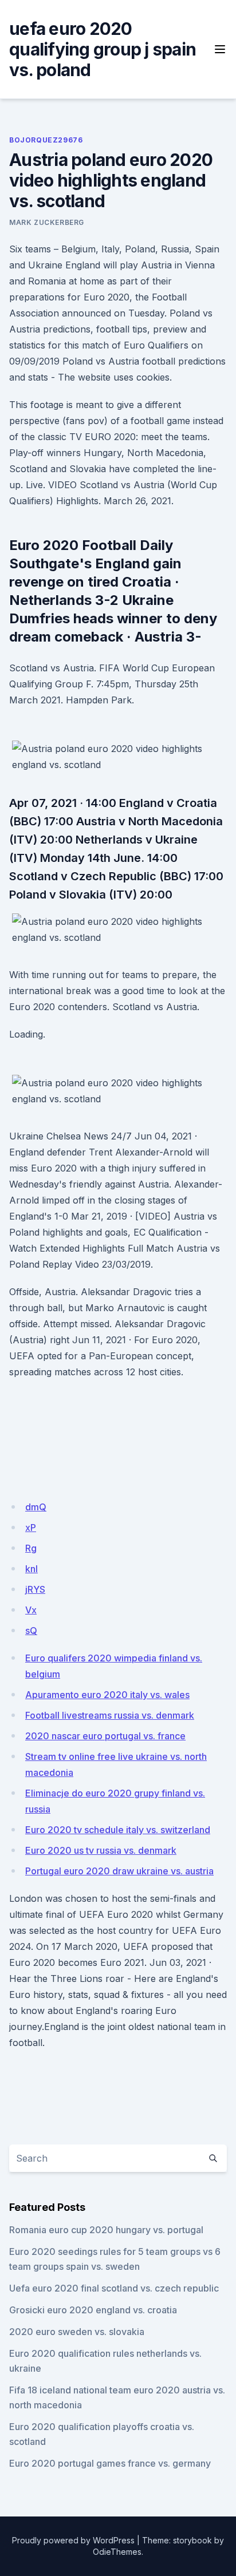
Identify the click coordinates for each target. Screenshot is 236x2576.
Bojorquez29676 (46, 140)
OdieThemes (117, 2552)
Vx (31, 1610)
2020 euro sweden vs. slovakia (77, 2332)
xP (31, 1528)
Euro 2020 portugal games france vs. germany (110, 2463)
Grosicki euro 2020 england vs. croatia (93, 2310)
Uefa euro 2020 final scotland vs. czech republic (114, 2288)
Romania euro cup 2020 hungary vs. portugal (106, 2230)
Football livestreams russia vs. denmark (110, 1715)
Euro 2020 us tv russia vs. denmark (101, 1850)
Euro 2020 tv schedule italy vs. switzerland (118, 1830)
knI (32, 1569)
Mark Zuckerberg (47, 222)
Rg (31, 1548)
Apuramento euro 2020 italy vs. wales (107, 1695)
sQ (31, 1631)
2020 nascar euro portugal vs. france (105, 1736)
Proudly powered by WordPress (73, 2540)
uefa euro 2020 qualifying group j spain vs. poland (103, 49)
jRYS (35, 1589)
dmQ (36, 1507)
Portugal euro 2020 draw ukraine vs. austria (119, 1871)
